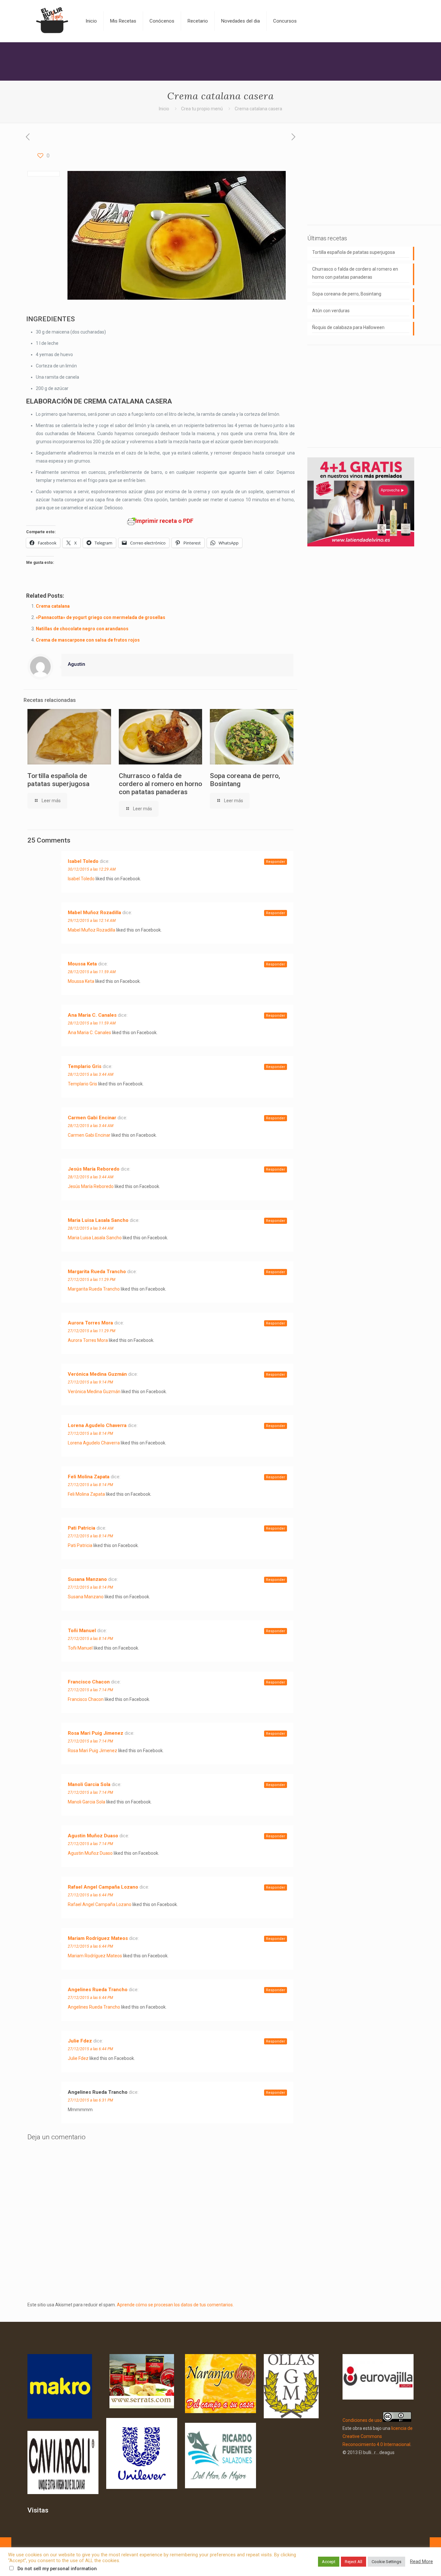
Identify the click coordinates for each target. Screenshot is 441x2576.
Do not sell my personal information (57, 2569)
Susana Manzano (87, 1579)
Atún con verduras (331, 311)
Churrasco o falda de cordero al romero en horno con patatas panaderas (160, 784)
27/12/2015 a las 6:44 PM (90, 1895)
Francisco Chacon (89, 1682)
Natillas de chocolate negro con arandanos (82, 629)
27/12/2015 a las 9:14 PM (90, 1382)
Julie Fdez (80, 2041)
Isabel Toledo (83, 861)
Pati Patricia (82, 1528)
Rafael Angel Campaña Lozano (103, 1887)
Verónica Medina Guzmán (97, 1374)
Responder (276, 862)
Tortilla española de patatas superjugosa (58, 780)
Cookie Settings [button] (386, 2562)
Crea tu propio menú (202, 109)
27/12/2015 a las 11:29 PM (92, 1280)
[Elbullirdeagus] (52, 21)
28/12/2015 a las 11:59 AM (92, 972)
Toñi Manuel (82, 1631)
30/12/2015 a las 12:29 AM (92, 869)
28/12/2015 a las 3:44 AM (91, 1074)
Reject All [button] (354, 2562)
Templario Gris (85, 1066)
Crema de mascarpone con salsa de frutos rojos (88, 640)
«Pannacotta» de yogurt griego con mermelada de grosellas (101, 617)
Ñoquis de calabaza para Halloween (348, 327)
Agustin (77, 664)
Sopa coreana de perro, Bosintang (347, 294)
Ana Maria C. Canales (92, 1015)
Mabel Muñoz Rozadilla (94, 913)
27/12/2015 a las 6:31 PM (90, 2100)
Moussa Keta (82, 964)
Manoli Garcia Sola (89, 1784)
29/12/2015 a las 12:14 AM (92, 921)
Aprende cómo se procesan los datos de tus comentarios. (175, 2305)
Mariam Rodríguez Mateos (98, 1938)
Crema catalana (53, 606)
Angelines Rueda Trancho (98, 1990)
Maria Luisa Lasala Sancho (98, 1220)
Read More (421, 2561)
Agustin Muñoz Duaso (93, 1836)
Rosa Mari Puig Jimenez (96, 1733)
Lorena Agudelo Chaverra (97, 1425)
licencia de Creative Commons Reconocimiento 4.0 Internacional (378, 2436)
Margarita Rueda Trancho (97, 1272)
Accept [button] (329, 2562)
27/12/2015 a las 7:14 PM (90, 1690)
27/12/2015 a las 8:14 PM (90, 1433)
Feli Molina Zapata (89, 1477)
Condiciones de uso (362, 2420)
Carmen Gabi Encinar (92, 1118)
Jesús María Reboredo (94, 1169)
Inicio (164, 109)
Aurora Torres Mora (90, 1323)
